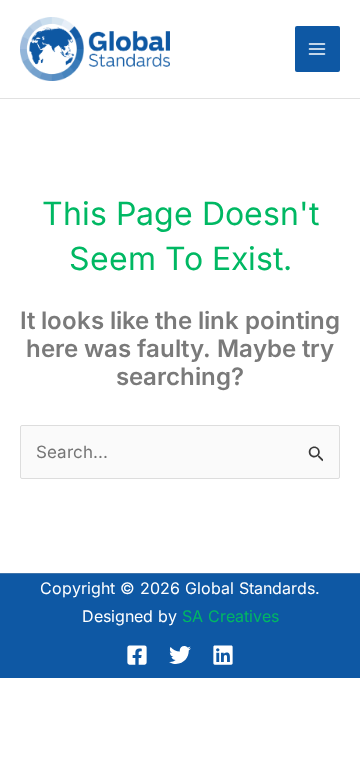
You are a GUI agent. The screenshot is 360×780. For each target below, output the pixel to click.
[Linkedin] (223, 655)
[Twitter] (180, 655)
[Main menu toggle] (318, 49)
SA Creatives (230, 616)
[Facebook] (137, 655)
